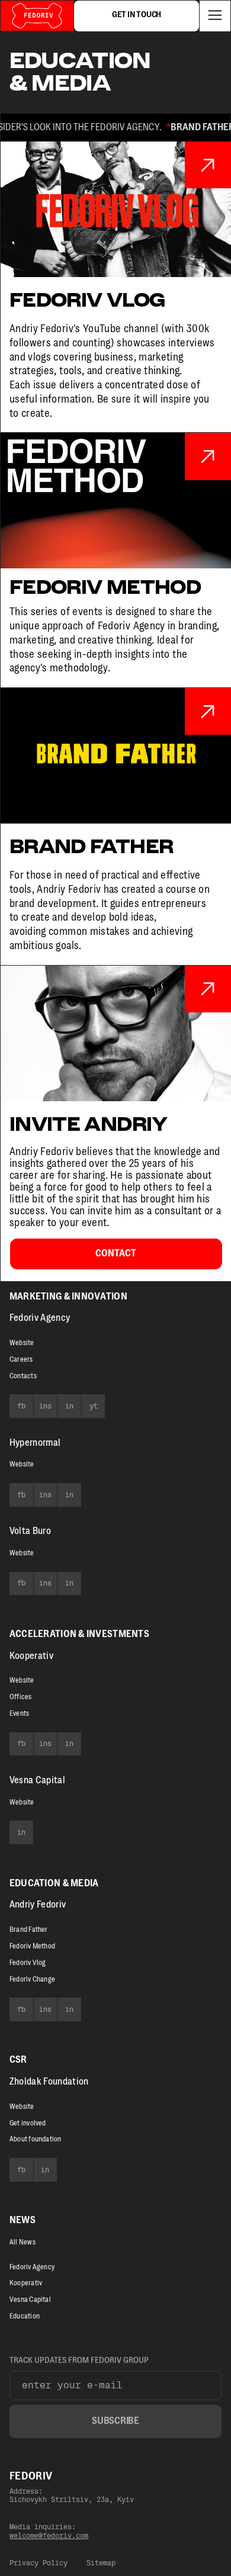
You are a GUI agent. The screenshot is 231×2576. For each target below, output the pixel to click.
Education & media (54, 1883)
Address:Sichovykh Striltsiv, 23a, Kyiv (72, 2495)
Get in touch (137, 15)
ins (45, 1406)
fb (21, 1406)
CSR (18, 2060)
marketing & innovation (68, 1297)
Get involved (28, 2123)
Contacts (23, 1376)
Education (25, 2316)
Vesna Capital (30, 2300)
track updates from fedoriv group (79, 2360)
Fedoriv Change (32, 1979)
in (69, 1406)
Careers (21, 1359)
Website (22, 1343)
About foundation (36, 2139)
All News (23, 2242)
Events (19, 1713)
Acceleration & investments (79, 1634)
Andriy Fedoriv (38, 1905)
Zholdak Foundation (49, 2082)
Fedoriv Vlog (28, 1963)
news (23, 2220)
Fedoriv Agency (40, 1318)
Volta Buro (30, 1531)
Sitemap (101, 2563)
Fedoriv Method (32, 1946)
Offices (21, 1697)
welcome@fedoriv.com (49, 2536)
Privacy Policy (38, 2563)
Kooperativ (31, 1656)
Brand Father (29, 1929)
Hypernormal (35, 1443)
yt (94, 1406)
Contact (116, 1253)
